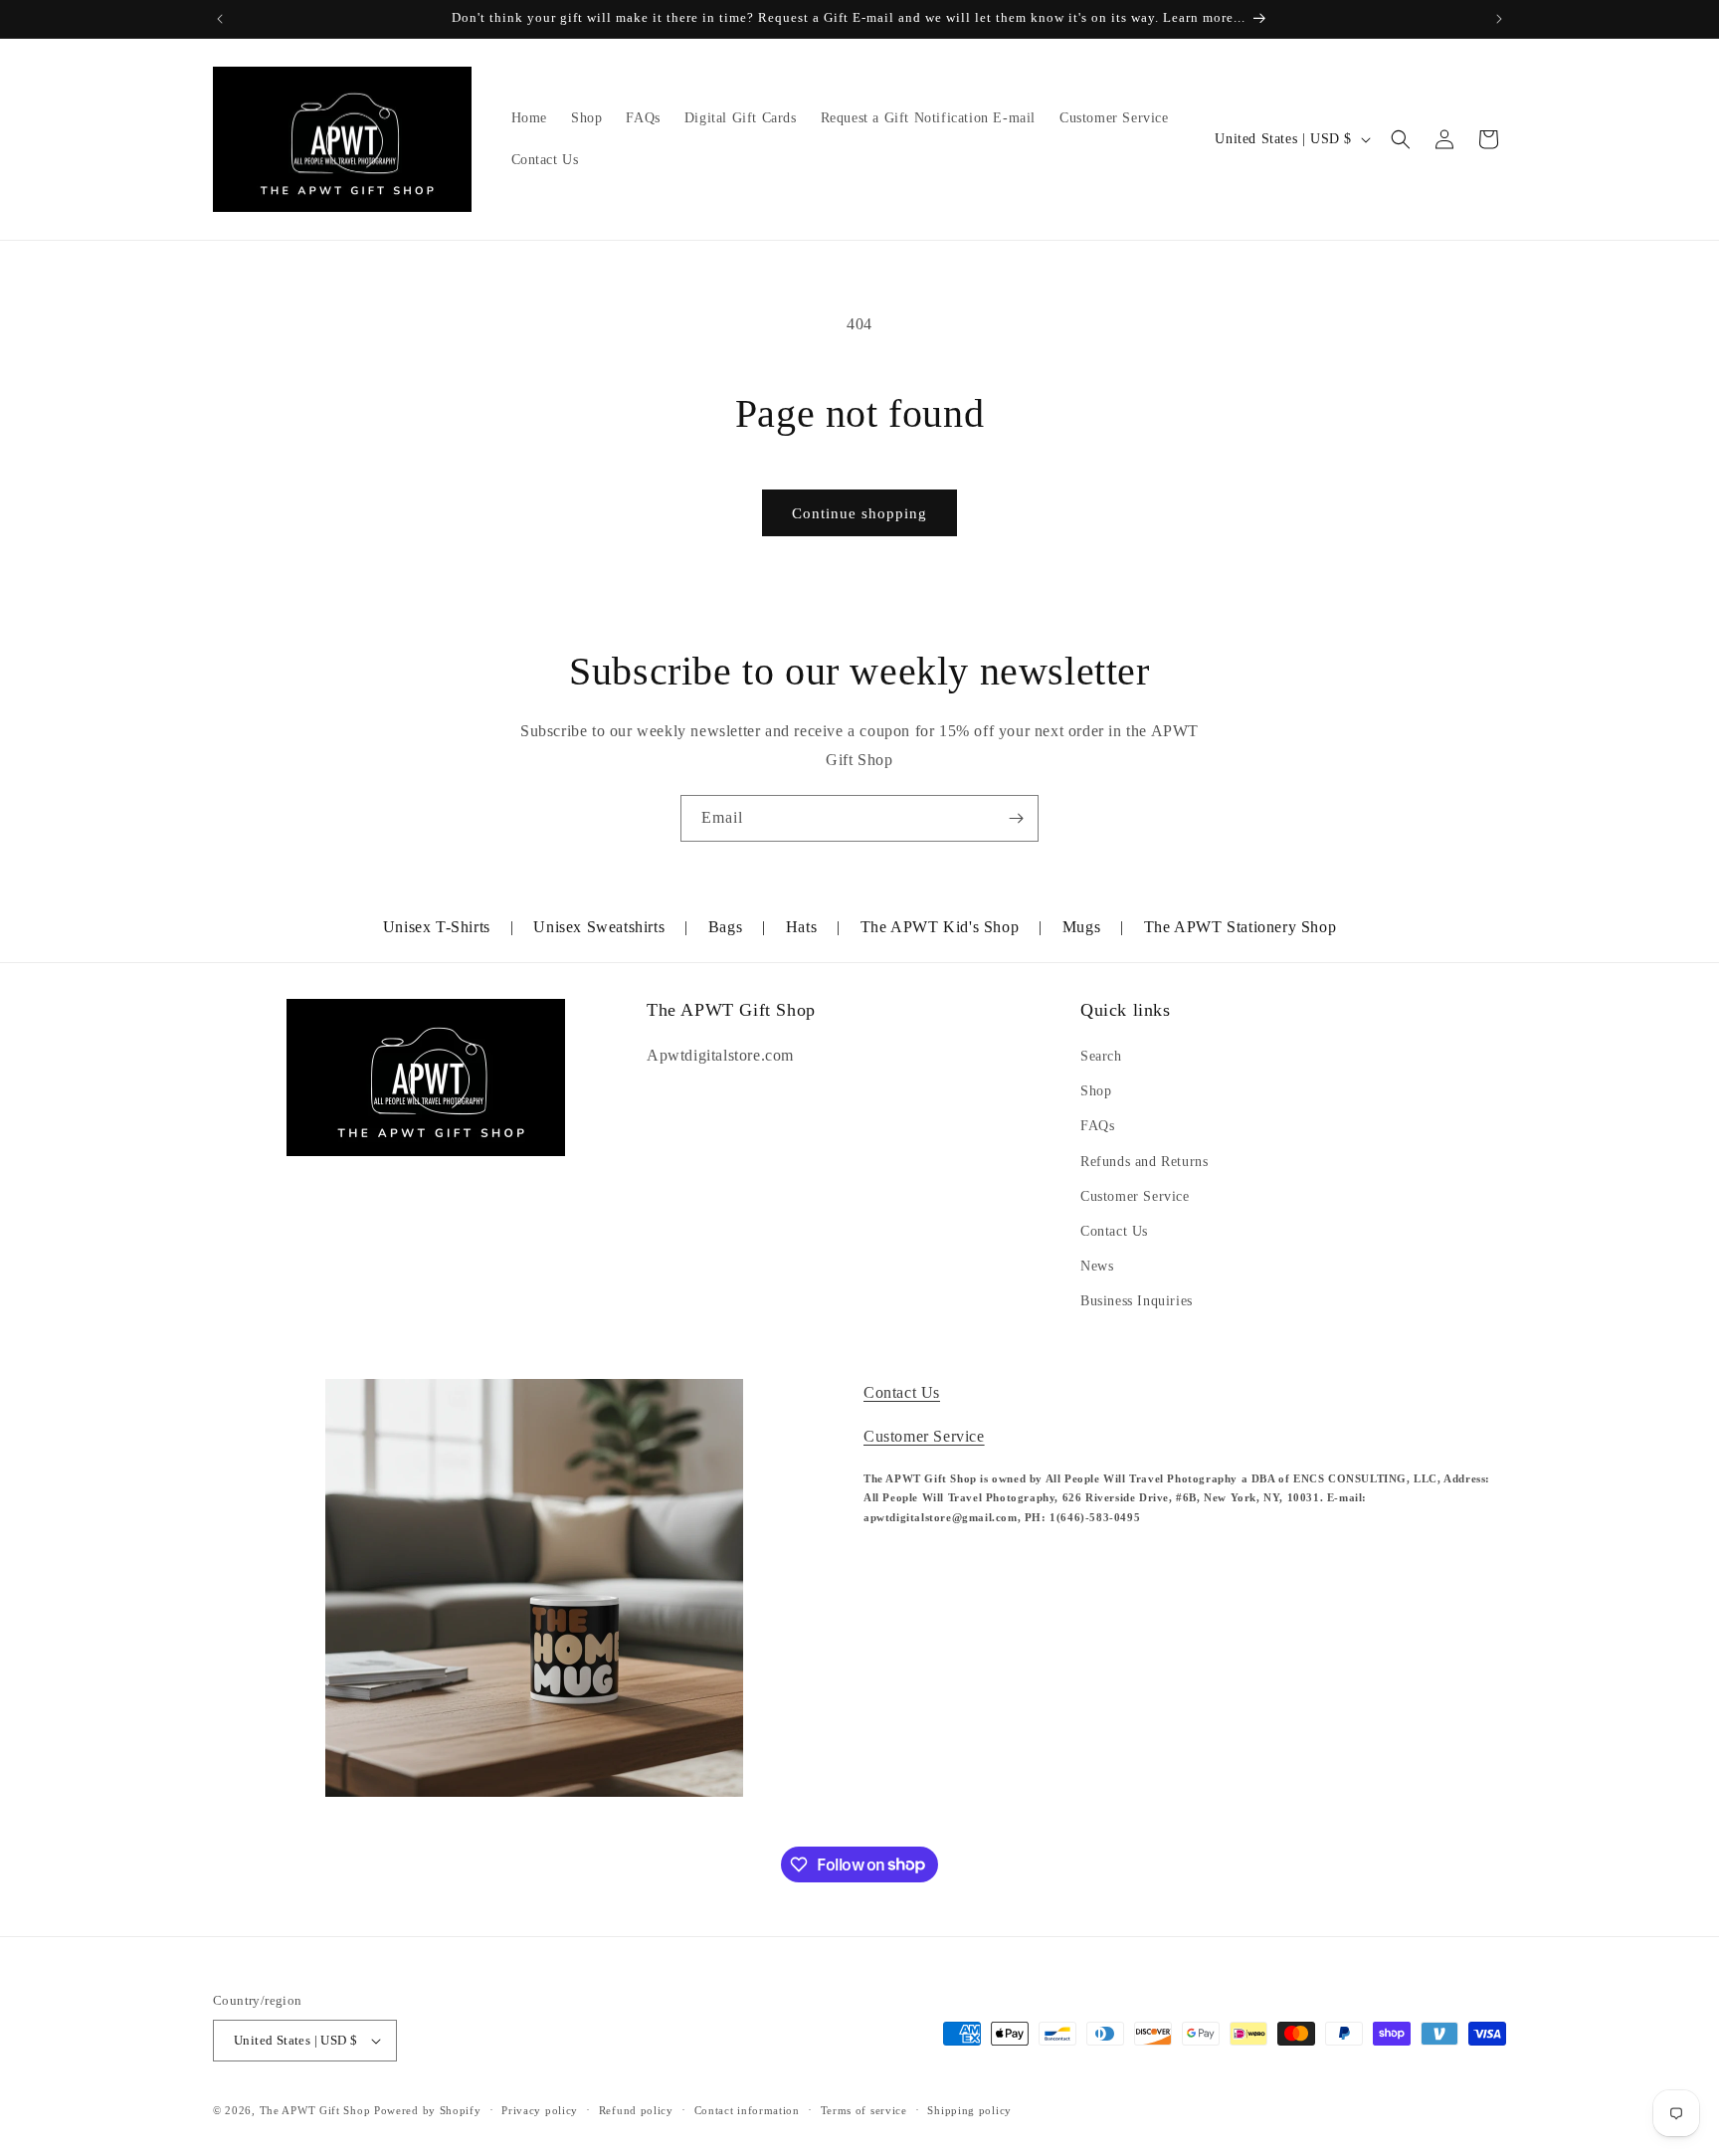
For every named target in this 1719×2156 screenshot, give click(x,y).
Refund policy (636, 2110)
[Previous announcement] (220, 19)
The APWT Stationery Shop (1240, 927)
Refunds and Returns (1144, 1162)
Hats (801, 927)
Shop (1096, 1091)
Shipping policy (969, 2110)
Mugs (1081, 927)
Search (1101, 1056)
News (1097, 1266)
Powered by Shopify (428, 2110)
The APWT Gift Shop (315, 2110)
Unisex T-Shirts (437, 927)
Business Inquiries (1137, 1301)
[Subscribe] (1016, 818)
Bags (725, 927)
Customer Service (1135, 1196)
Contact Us (1114, 1231)
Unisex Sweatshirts (599, 927)
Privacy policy (540, 2110)
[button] (1401, 139)
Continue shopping (859, 513)
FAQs (1097, 1126)
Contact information (747, 2110)
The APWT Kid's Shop (940, 927)
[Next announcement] (1499, 19)
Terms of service (864, 2110)
